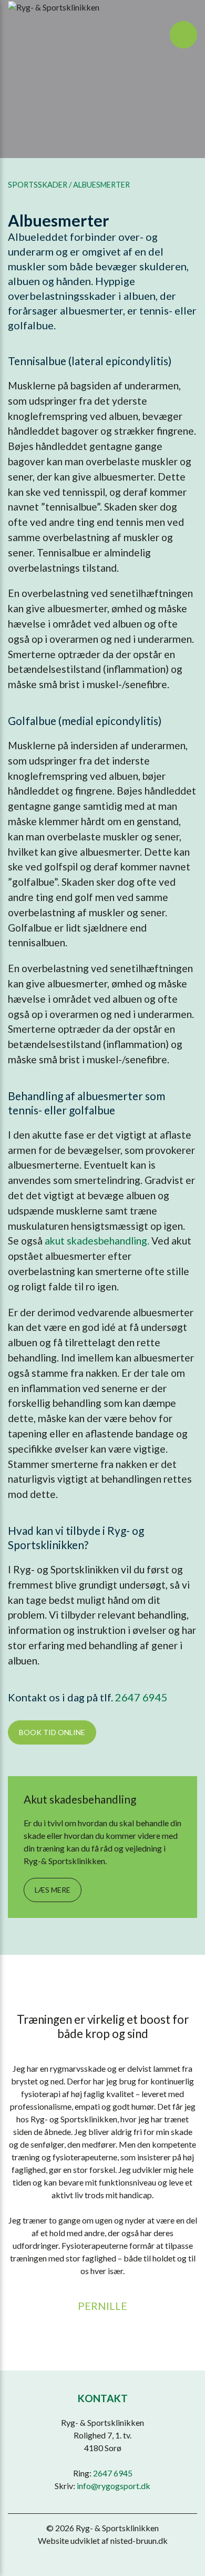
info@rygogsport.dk (114, 2486)
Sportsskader (38, 185)
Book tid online (52, 1732)
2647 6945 (141, 1697)
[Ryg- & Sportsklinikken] (55, 7)
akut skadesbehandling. (98, 1241)
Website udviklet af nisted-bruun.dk (103, 2540)
